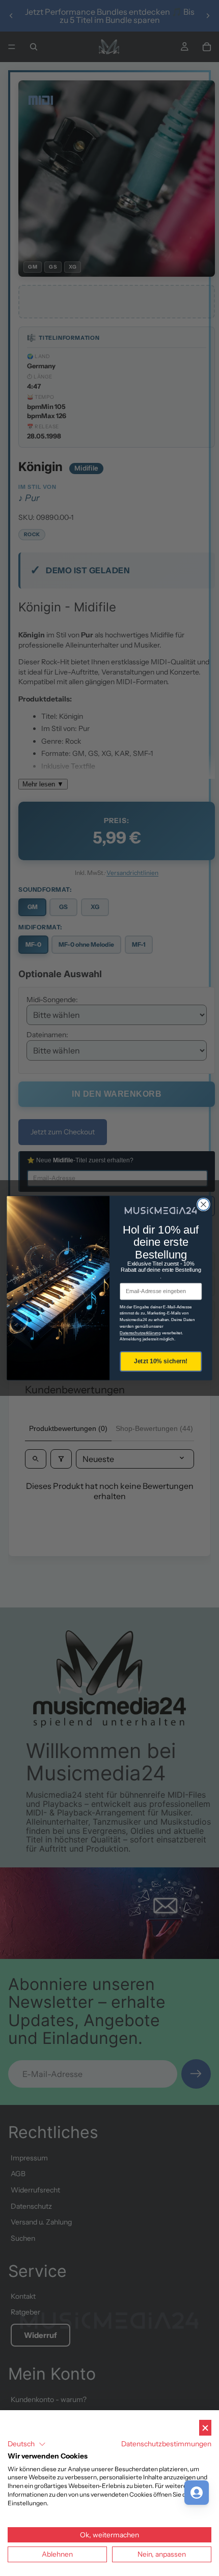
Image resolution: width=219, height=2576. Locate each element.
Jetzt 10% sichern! (161, 1361)
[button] (27, 2444)
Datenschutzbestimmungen (166, 2444)
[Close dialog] (204, 1205)
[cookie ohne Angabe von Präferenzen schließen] (205, 2428)
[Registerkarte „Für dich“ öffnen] (197, 2493)
